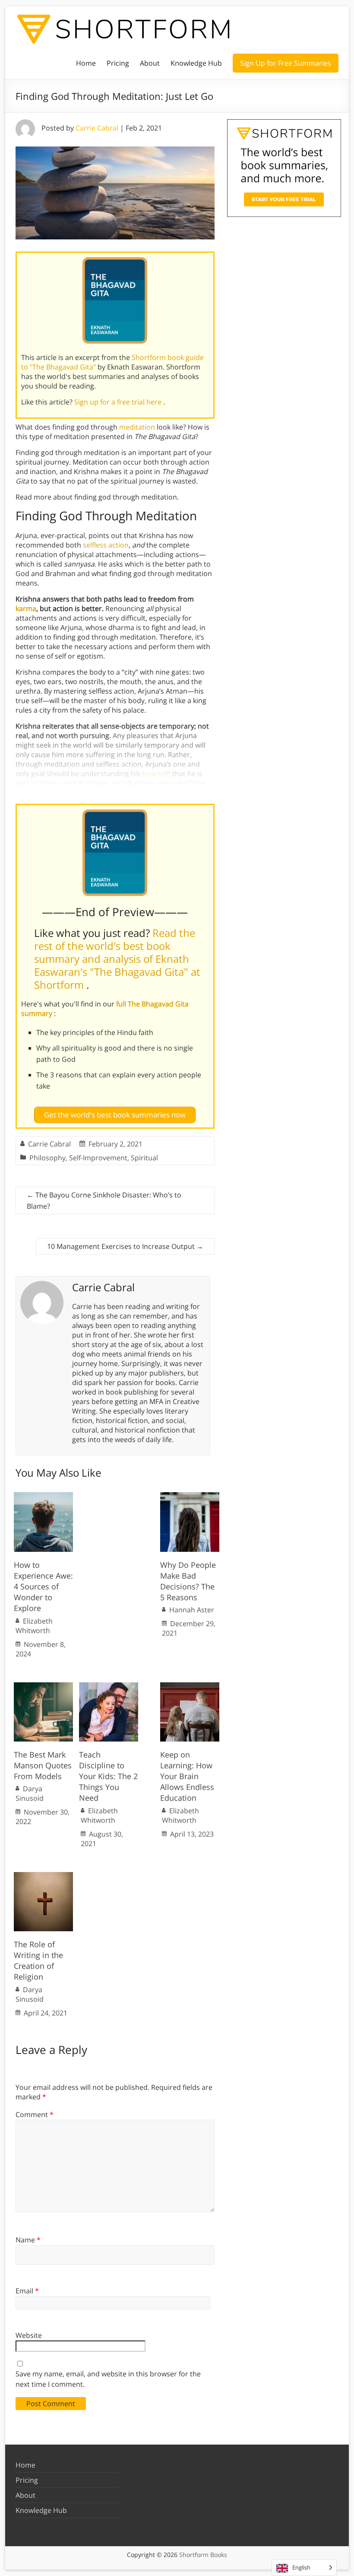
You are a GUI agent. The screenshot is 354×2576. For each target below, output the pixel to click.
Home (86, 63)
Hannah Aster (192, 1610)
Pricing (118, 63)
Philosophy (47, 1158)
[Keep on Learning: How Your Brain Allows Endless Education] (190, 1687)
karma (26, 608)
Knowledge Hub (196, 63)
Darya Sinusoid (30, 1793)
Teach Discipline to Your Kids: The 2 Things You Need (108, 1776)
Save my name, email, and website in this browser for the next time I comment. (108, 2379)
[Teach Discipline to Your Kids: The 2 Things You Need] (109, 1687)
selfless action (106, 545)
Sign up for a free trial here (119, 402)
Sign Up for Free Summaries (286, 63)
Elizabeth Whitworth (34, 1626)
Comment (35, 2114)
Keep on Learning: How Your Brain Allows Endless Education (187, 1776)
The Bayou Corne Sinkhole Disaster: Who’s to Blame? (104, 1200)
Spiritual (144, 1158)
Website (29, 2335)
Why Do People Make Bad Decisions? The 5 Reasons (188, 1581)
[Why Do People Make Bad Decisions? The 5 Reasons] (190, 1497)
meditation (137, 427)
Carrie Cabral (97, 128)
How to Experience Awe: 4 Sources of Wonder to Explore (43, 1587)
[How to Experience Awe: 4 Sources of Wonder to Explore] (43, 1497)
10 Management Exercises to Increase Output (125, 1246)
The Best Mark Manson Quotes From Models (43, 1765)
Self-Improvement (98, 1158)
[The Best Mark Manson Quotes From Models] (43, 1687)
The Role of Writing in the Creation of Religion (38, 1961)
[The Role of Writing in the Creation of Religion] (43, 1876)
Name (28, 2240)
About (150, 63)
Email (27, 2291)
